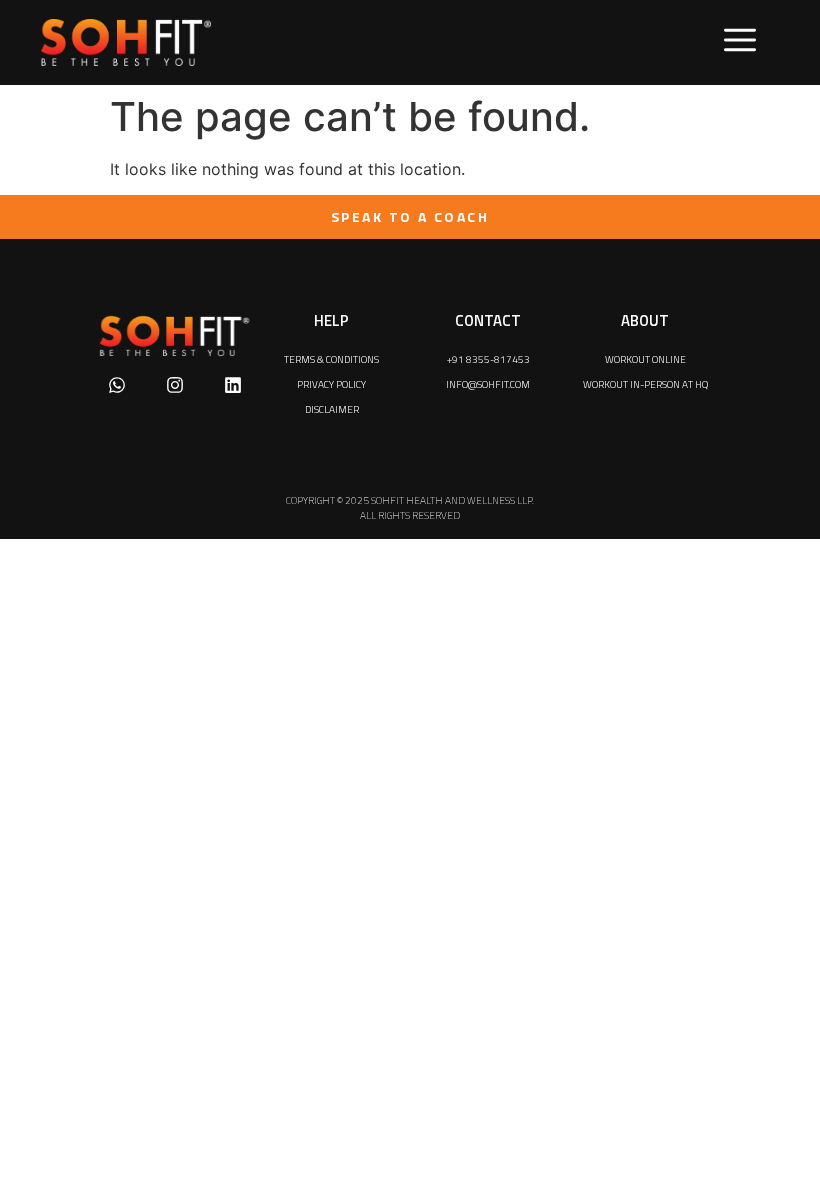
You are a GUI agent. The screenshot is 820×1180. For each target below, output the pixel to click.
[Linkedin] (233, 385)
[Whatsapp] (117, 385)
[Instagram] (175, 385)
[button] (740, 42)
